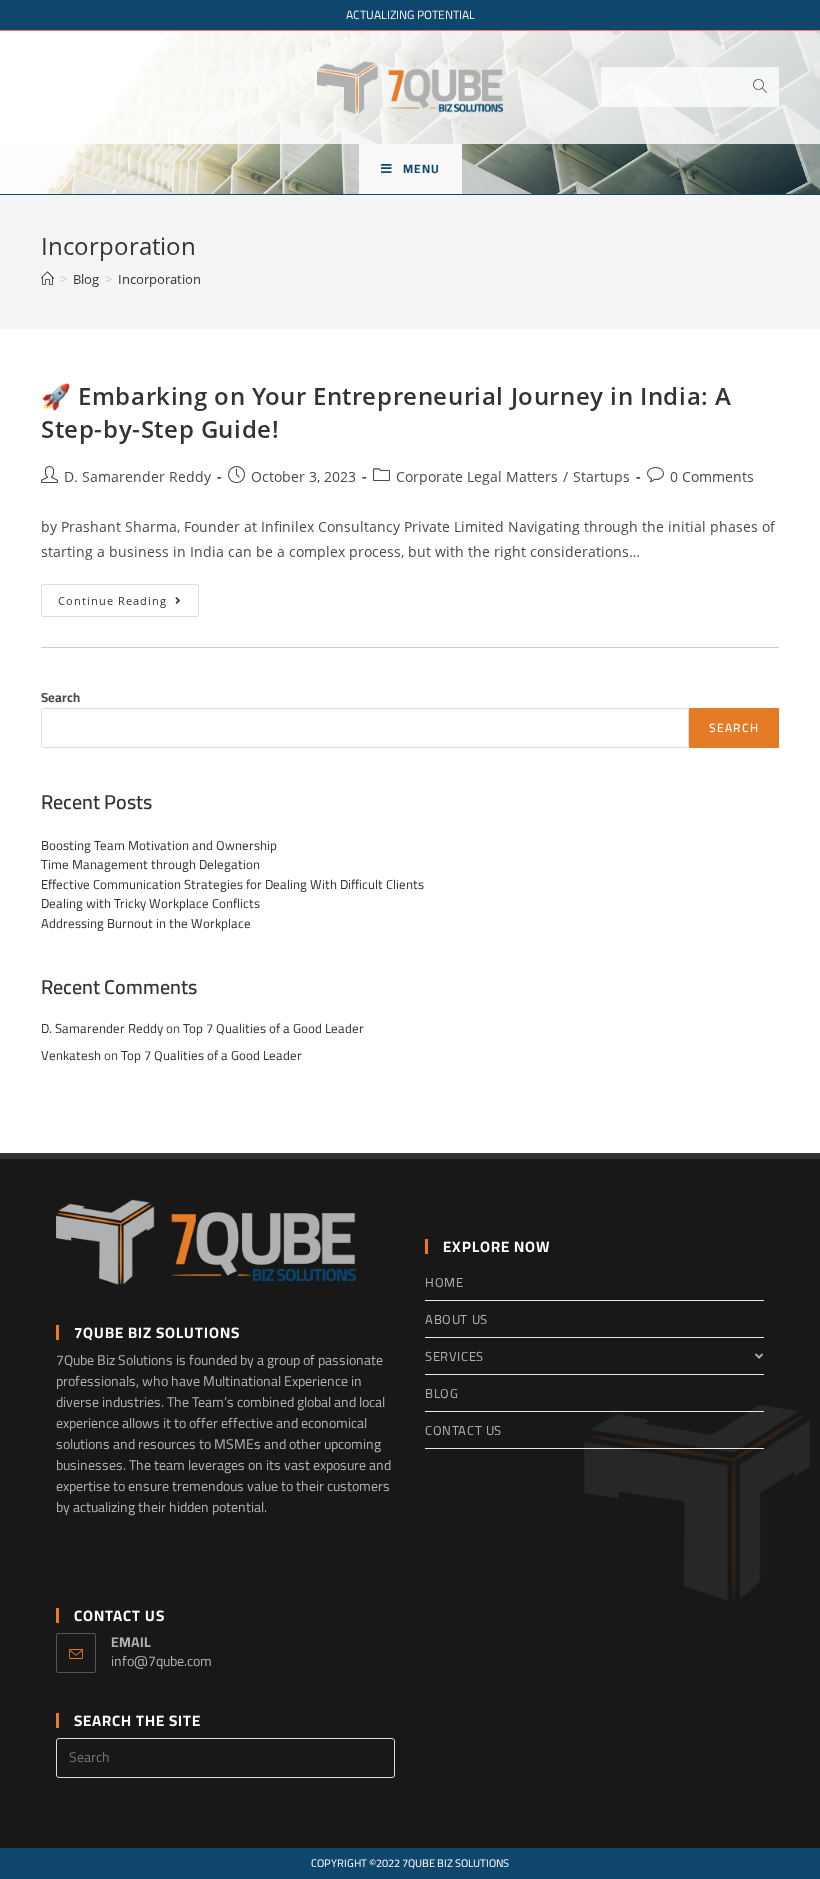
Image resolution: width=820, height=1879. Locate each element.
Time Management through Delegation (150, 864)
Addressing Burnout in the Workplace (146, 923)
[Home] (47, 279)
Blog (441, 1393)
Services (454, 1356)
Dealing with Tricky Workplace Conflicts (150, 903)
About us (456, 1319)
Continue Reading (128, 604)
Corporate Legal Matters (477, 476)
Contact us (463, 1430)
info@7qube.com (161, 1661)
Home (444, 1282)
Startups (601, 476)
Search (60, 697)
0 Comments (712, 476)
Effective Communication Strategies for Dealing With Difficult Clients (232, 884)
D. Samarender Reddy (137, 476)
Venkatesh (71, 1055)
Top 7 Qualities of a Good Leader (273, 1028)
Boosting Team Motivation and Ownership (159, 845)
